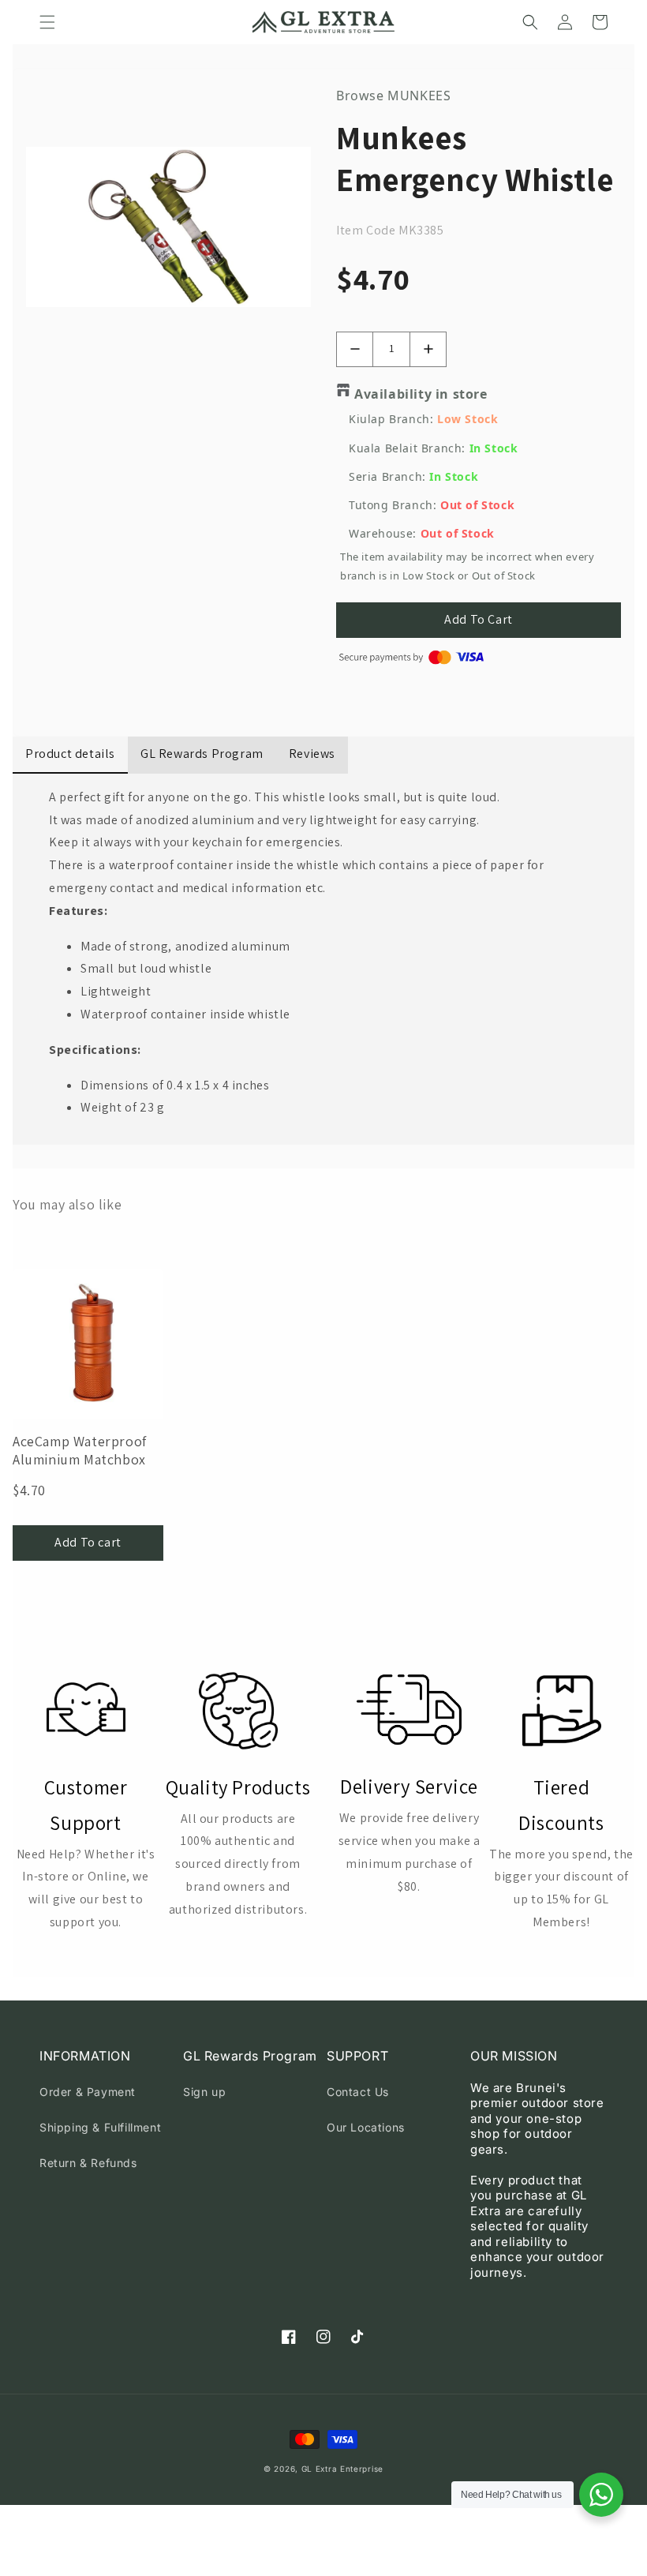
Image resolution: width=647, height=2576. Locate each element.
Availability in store (421, 394)
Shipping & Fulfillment (100, 2127)
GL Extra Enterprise (342, 2469)
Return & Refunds (88, 2163)
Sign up (204, 2092)
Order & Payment (88, 2092)
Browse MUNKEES (393, 96)
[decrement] (355, 349)
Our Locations (366, 2127)
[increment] (428, 349)
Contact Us (358, 2092)
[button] (47, 22)
